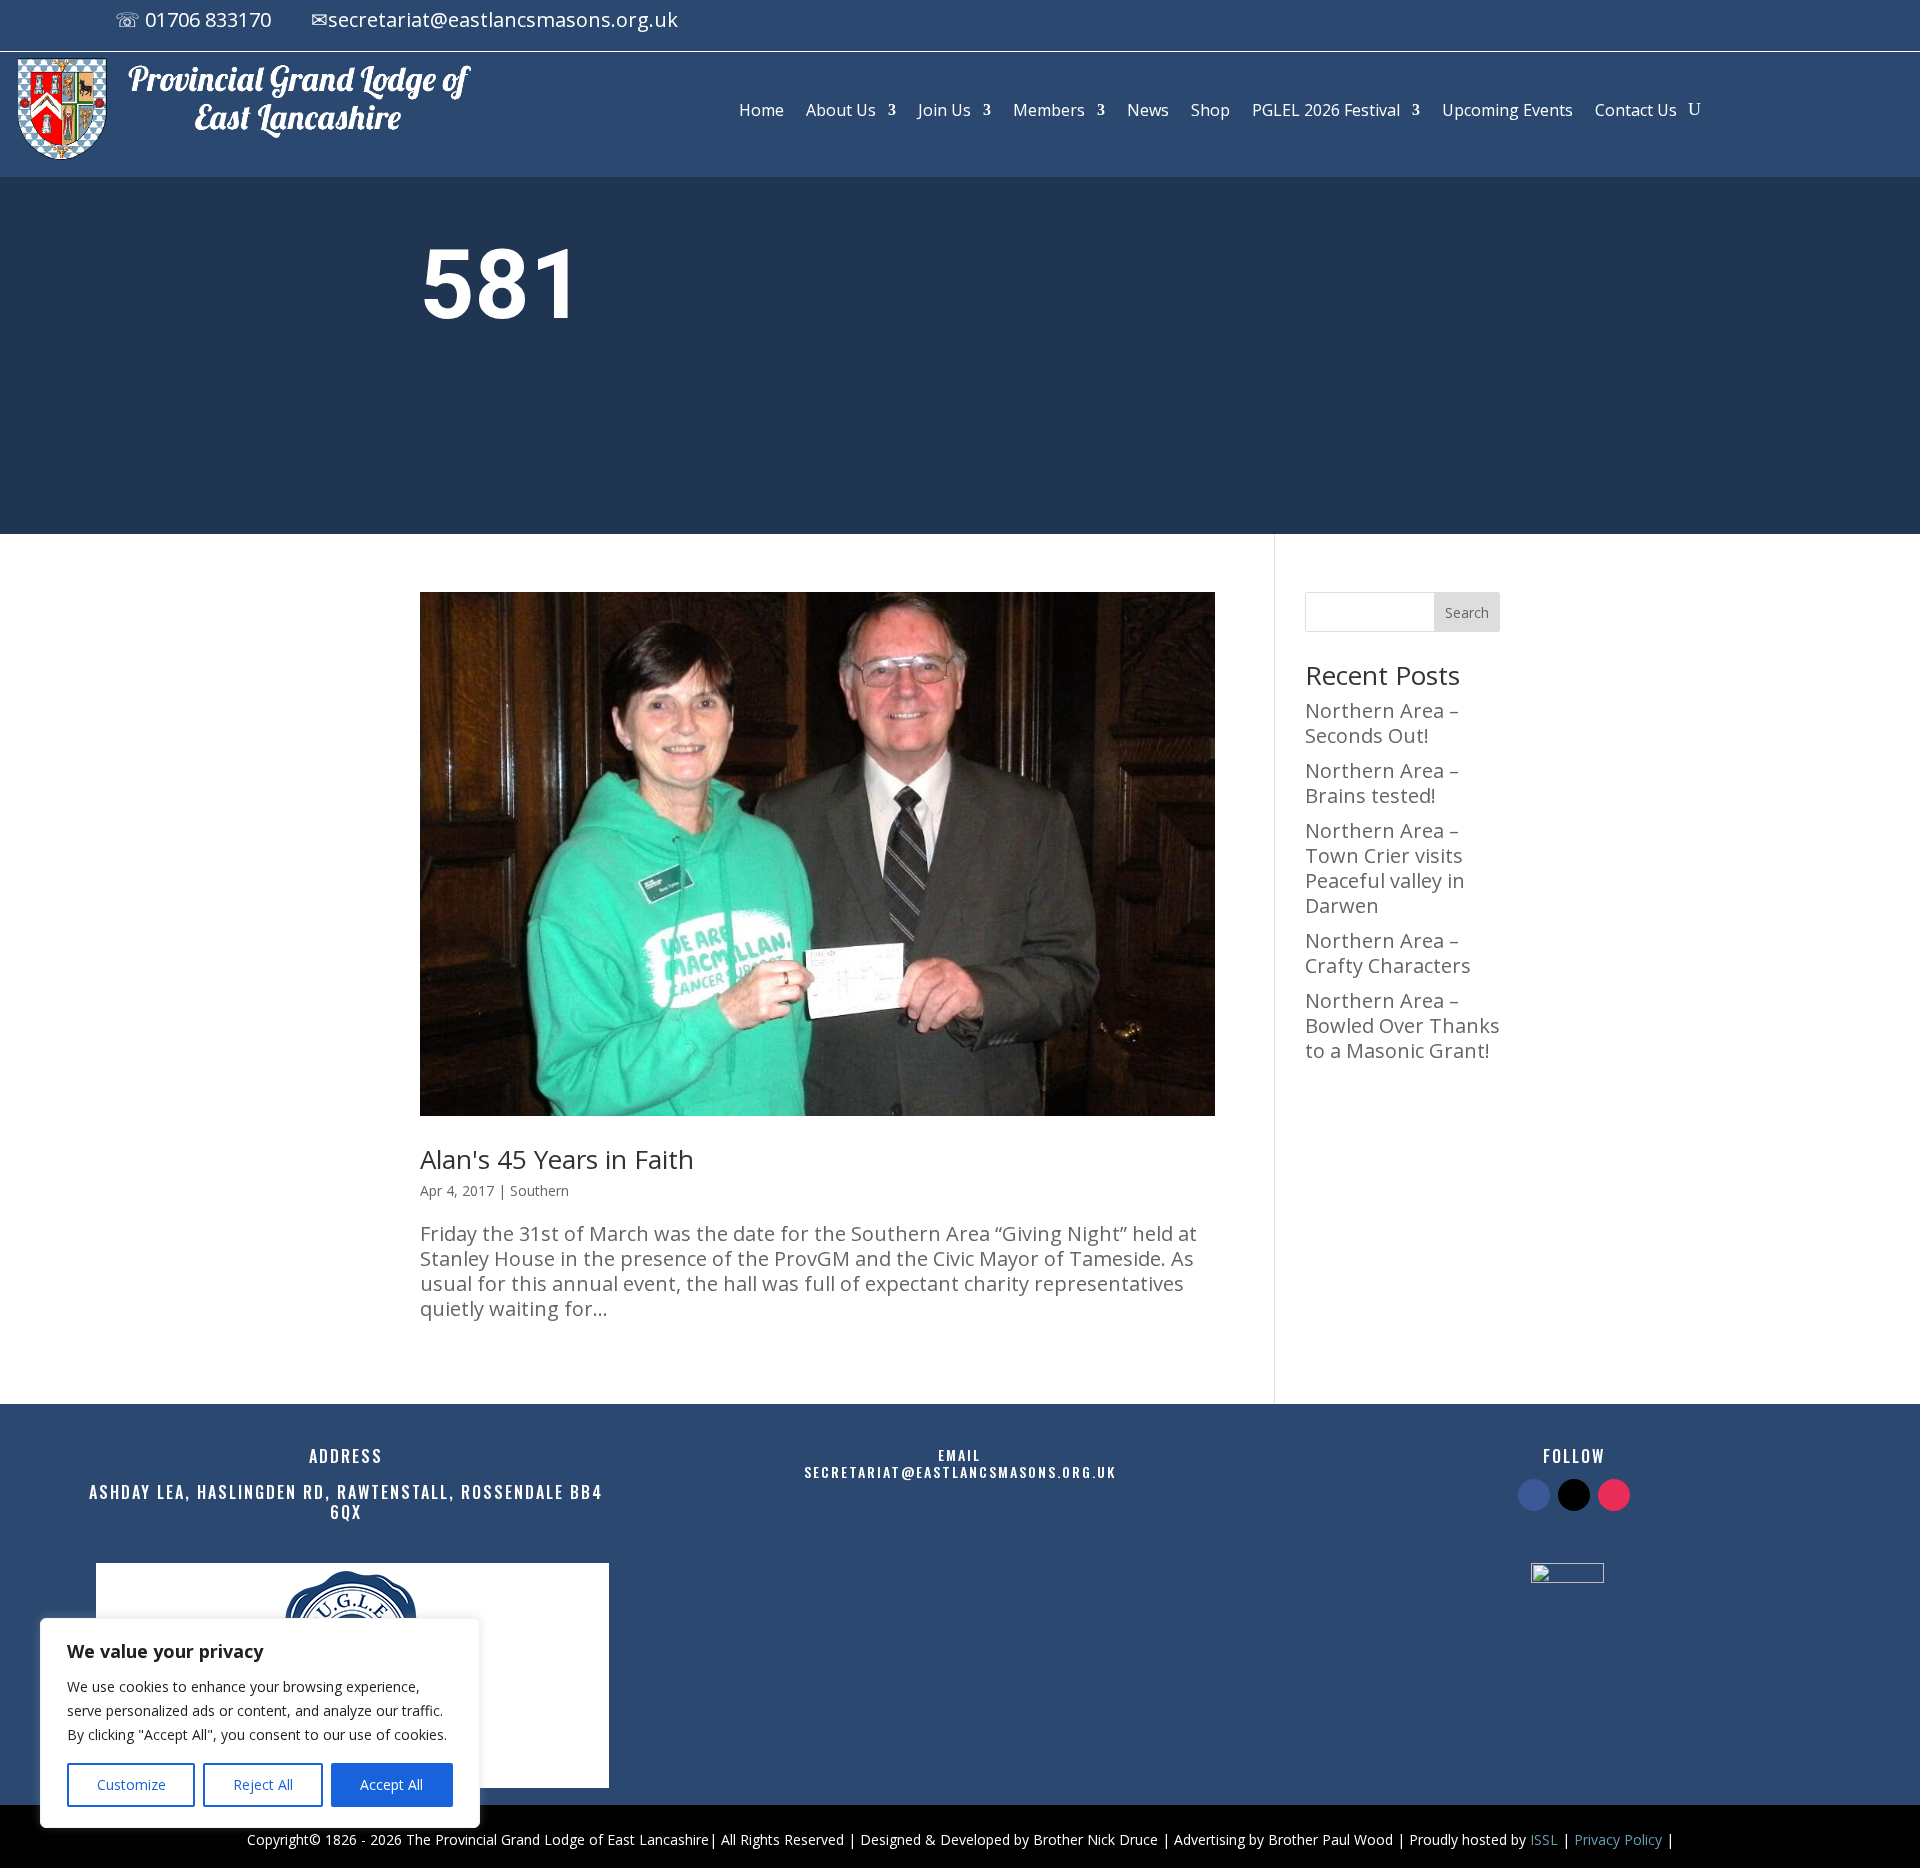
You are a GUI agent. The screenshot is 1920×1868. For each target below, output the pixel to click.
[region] (260, 1723)
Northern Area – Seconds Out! (1382, 723)
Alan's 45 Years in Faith (557, 1159)
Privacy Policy (1618, 1839)
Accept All (391, 1784)
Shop (1210, 110)
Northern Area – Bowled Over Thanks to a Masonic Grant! (1402, 1025)
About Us (841, 110)
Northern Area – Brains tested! (1382, 783)
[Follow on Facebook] (1692, 23)
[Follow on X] (1732, 23)
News (1148, 110)
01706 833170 (208, 19)
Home (761, 110)
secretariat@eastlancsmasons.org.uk (503, 19)
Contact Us (1636, 110)
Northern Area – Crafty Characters (1388, 953)
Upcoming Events (1507, 110)
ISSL (1544, 1839)
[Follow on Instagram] (1772, 23)
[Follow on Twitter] (1574, 1495)
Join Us (944, 110)
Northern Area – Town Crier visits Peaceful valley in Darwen (1385, 868)
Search (1467, 612)
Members (1049, 110)
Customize (131, 1784)
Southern (539, 1190)
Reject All (263, 1784)
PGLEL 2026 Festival (1326, 110)
